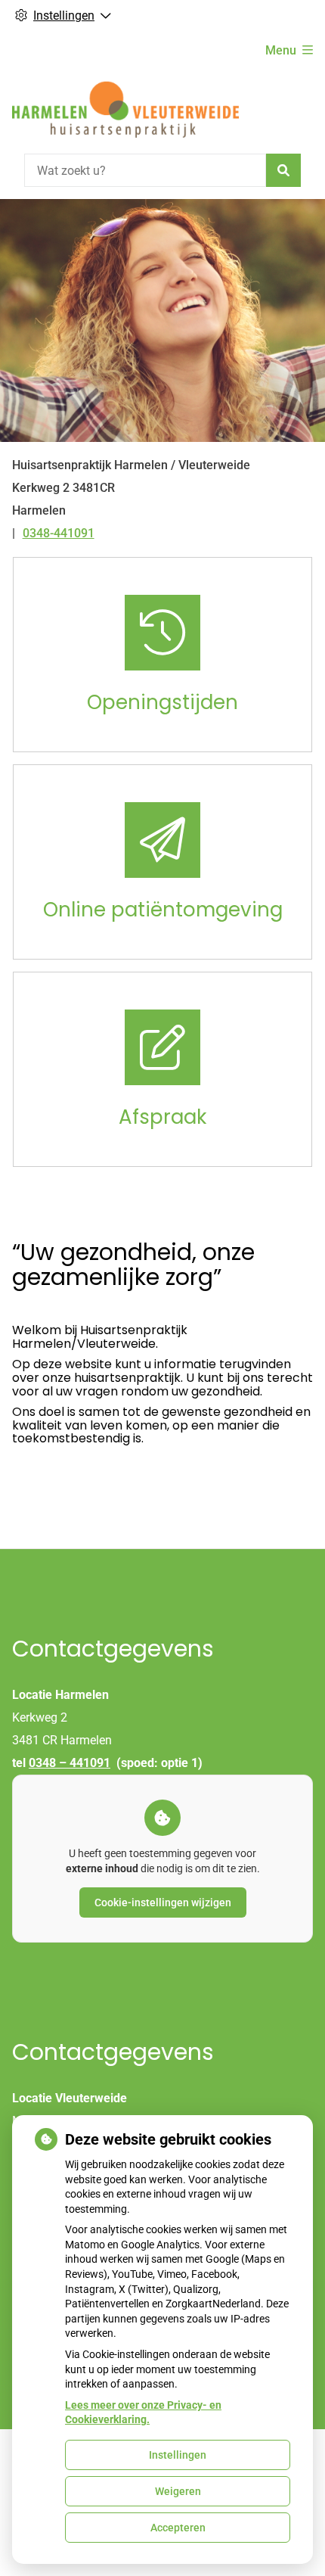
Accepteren (178, 2528)
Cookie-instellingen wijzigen (163, 1902)
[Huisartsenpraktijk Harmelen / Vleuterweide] (125, 109)
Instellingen (178, 2455)
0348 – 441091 (70, 1763)
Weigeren (178, 2491)
